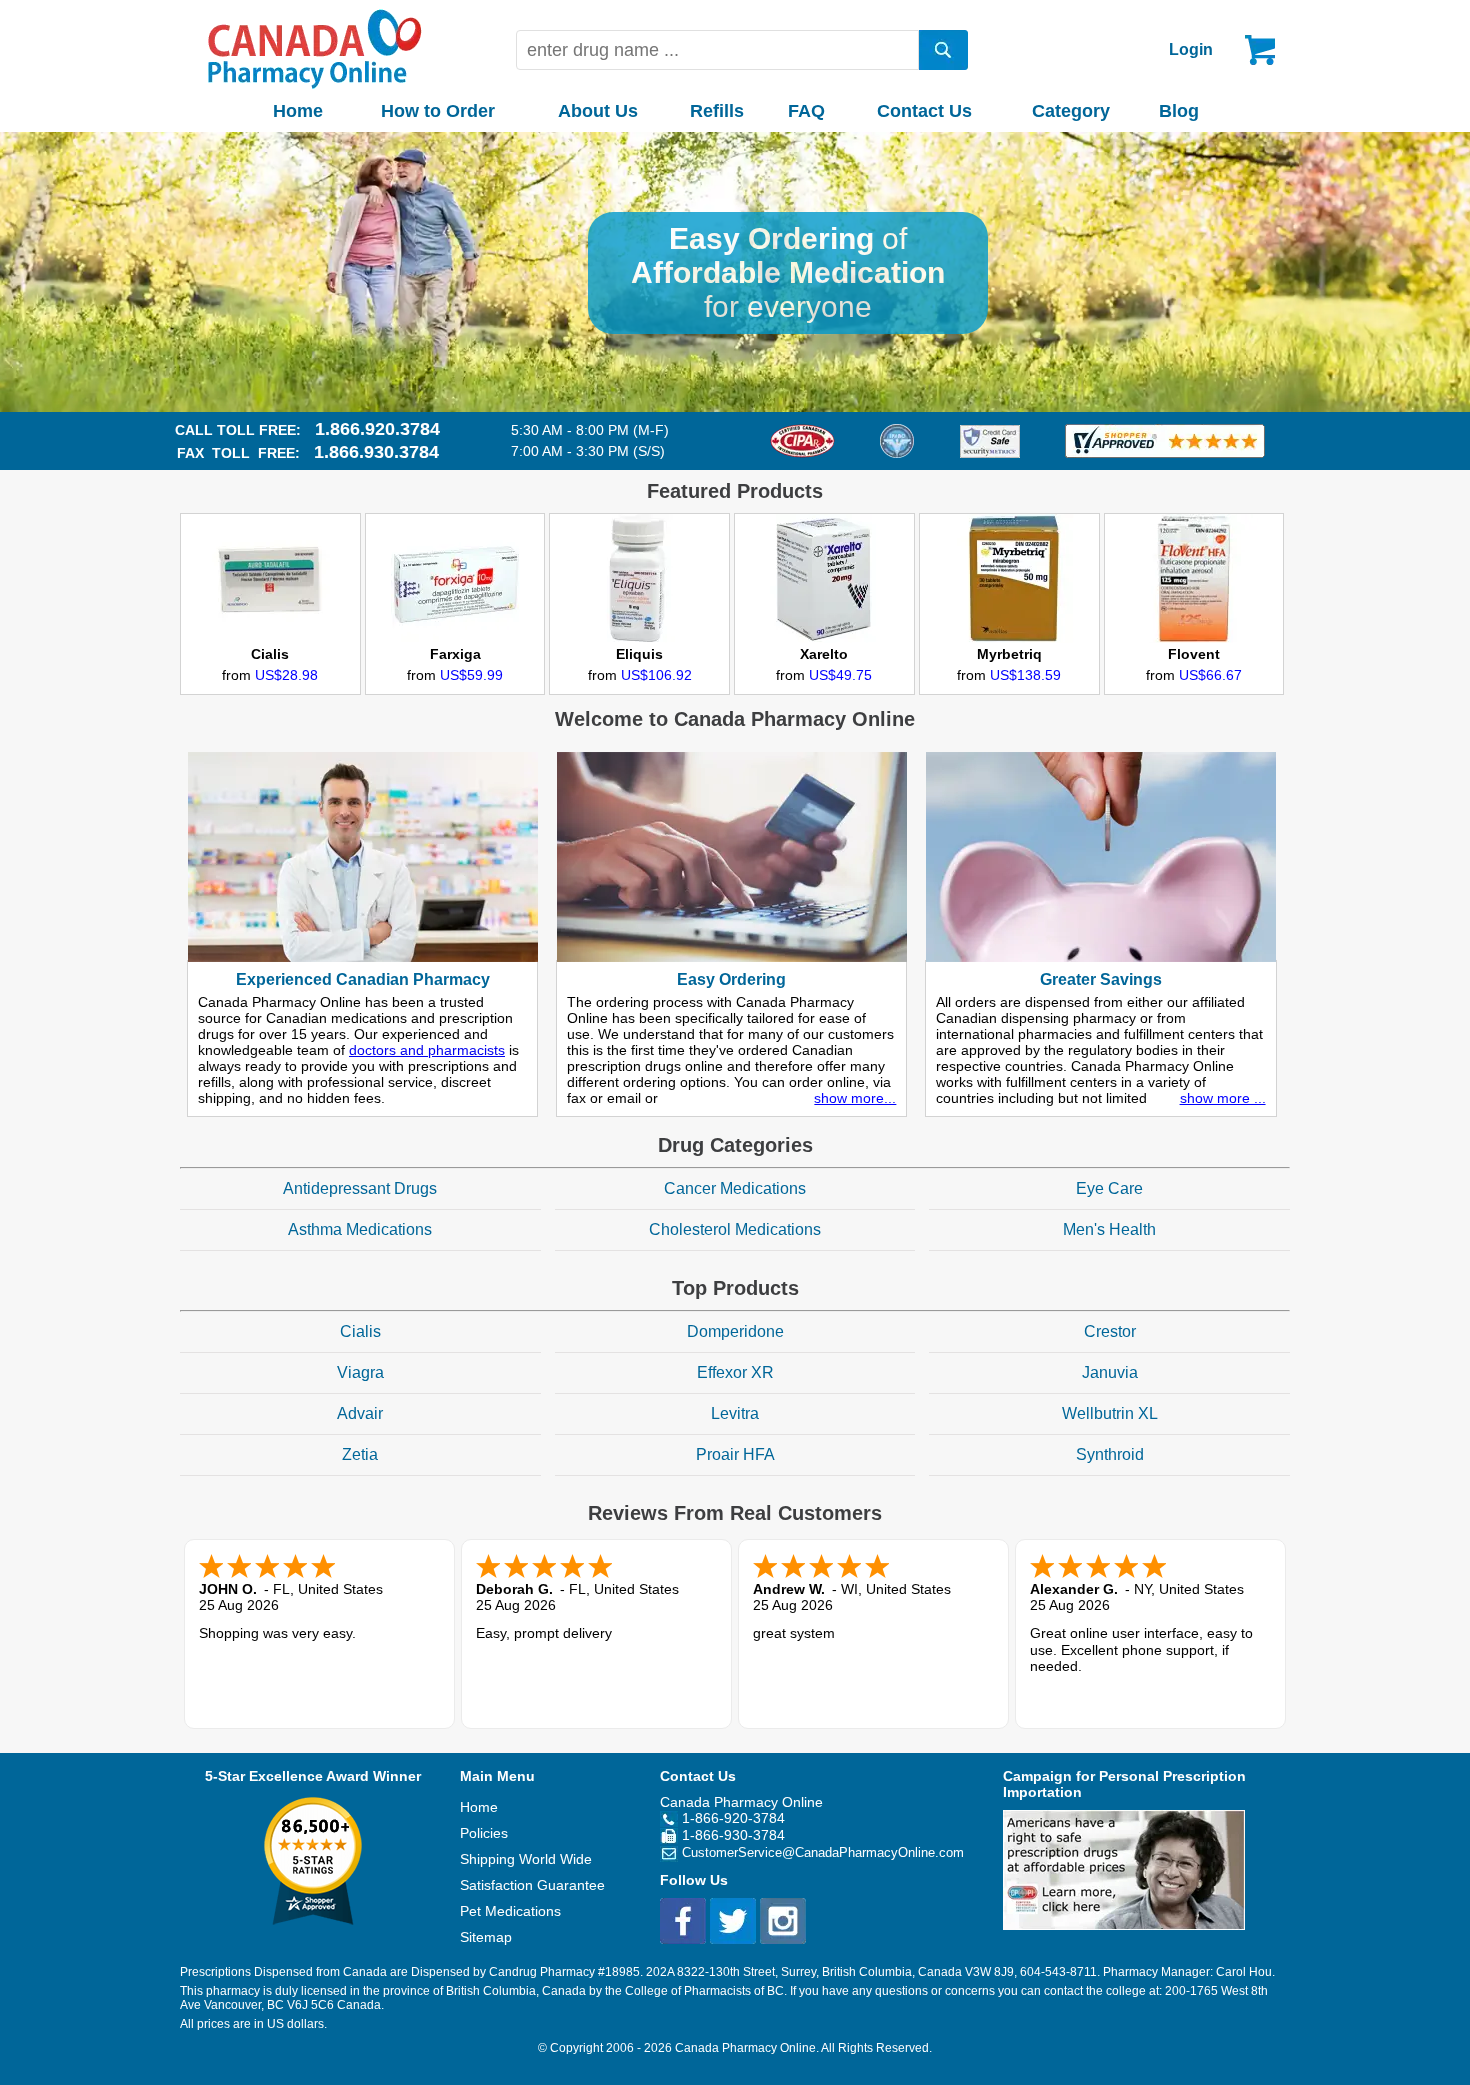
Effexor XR (735, 1372)
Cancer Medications (735, 1188)
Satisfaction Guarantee (532, 1885)
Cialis (360, 1331)
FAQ (806, 111)
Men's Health (1109, 1229)
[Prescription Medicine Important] (1124, 1925)
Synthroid (1110, 1454)
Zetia (360, 1454)
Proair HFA (735, 1454)
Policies (484, 1833)
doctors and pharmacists (427, 1050)
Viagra (360, 1372)
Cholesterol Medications (735, 1229)
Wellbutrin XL (1110, 1413)
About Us (598, 111)
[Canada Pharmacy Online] (315, 84)
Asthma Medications (360, 1229)
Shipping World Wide (526, 1859)
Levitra (735, 1413)
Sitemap (486, 1937)
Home (298, 111)
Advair (360, 1413)
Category (1071, 111)
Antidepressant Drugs (360, 1188)
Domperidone (735, 1331)
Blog (1179, 111)
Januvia (1110, 1372)
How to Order (438, 111)
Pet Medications (510, 1911)
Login (1191, 49)
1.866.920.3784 (377, 429)
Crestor (1110, 1331)
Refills (717, 111)
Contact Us (924, 111)
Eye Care (1109, 1188)
